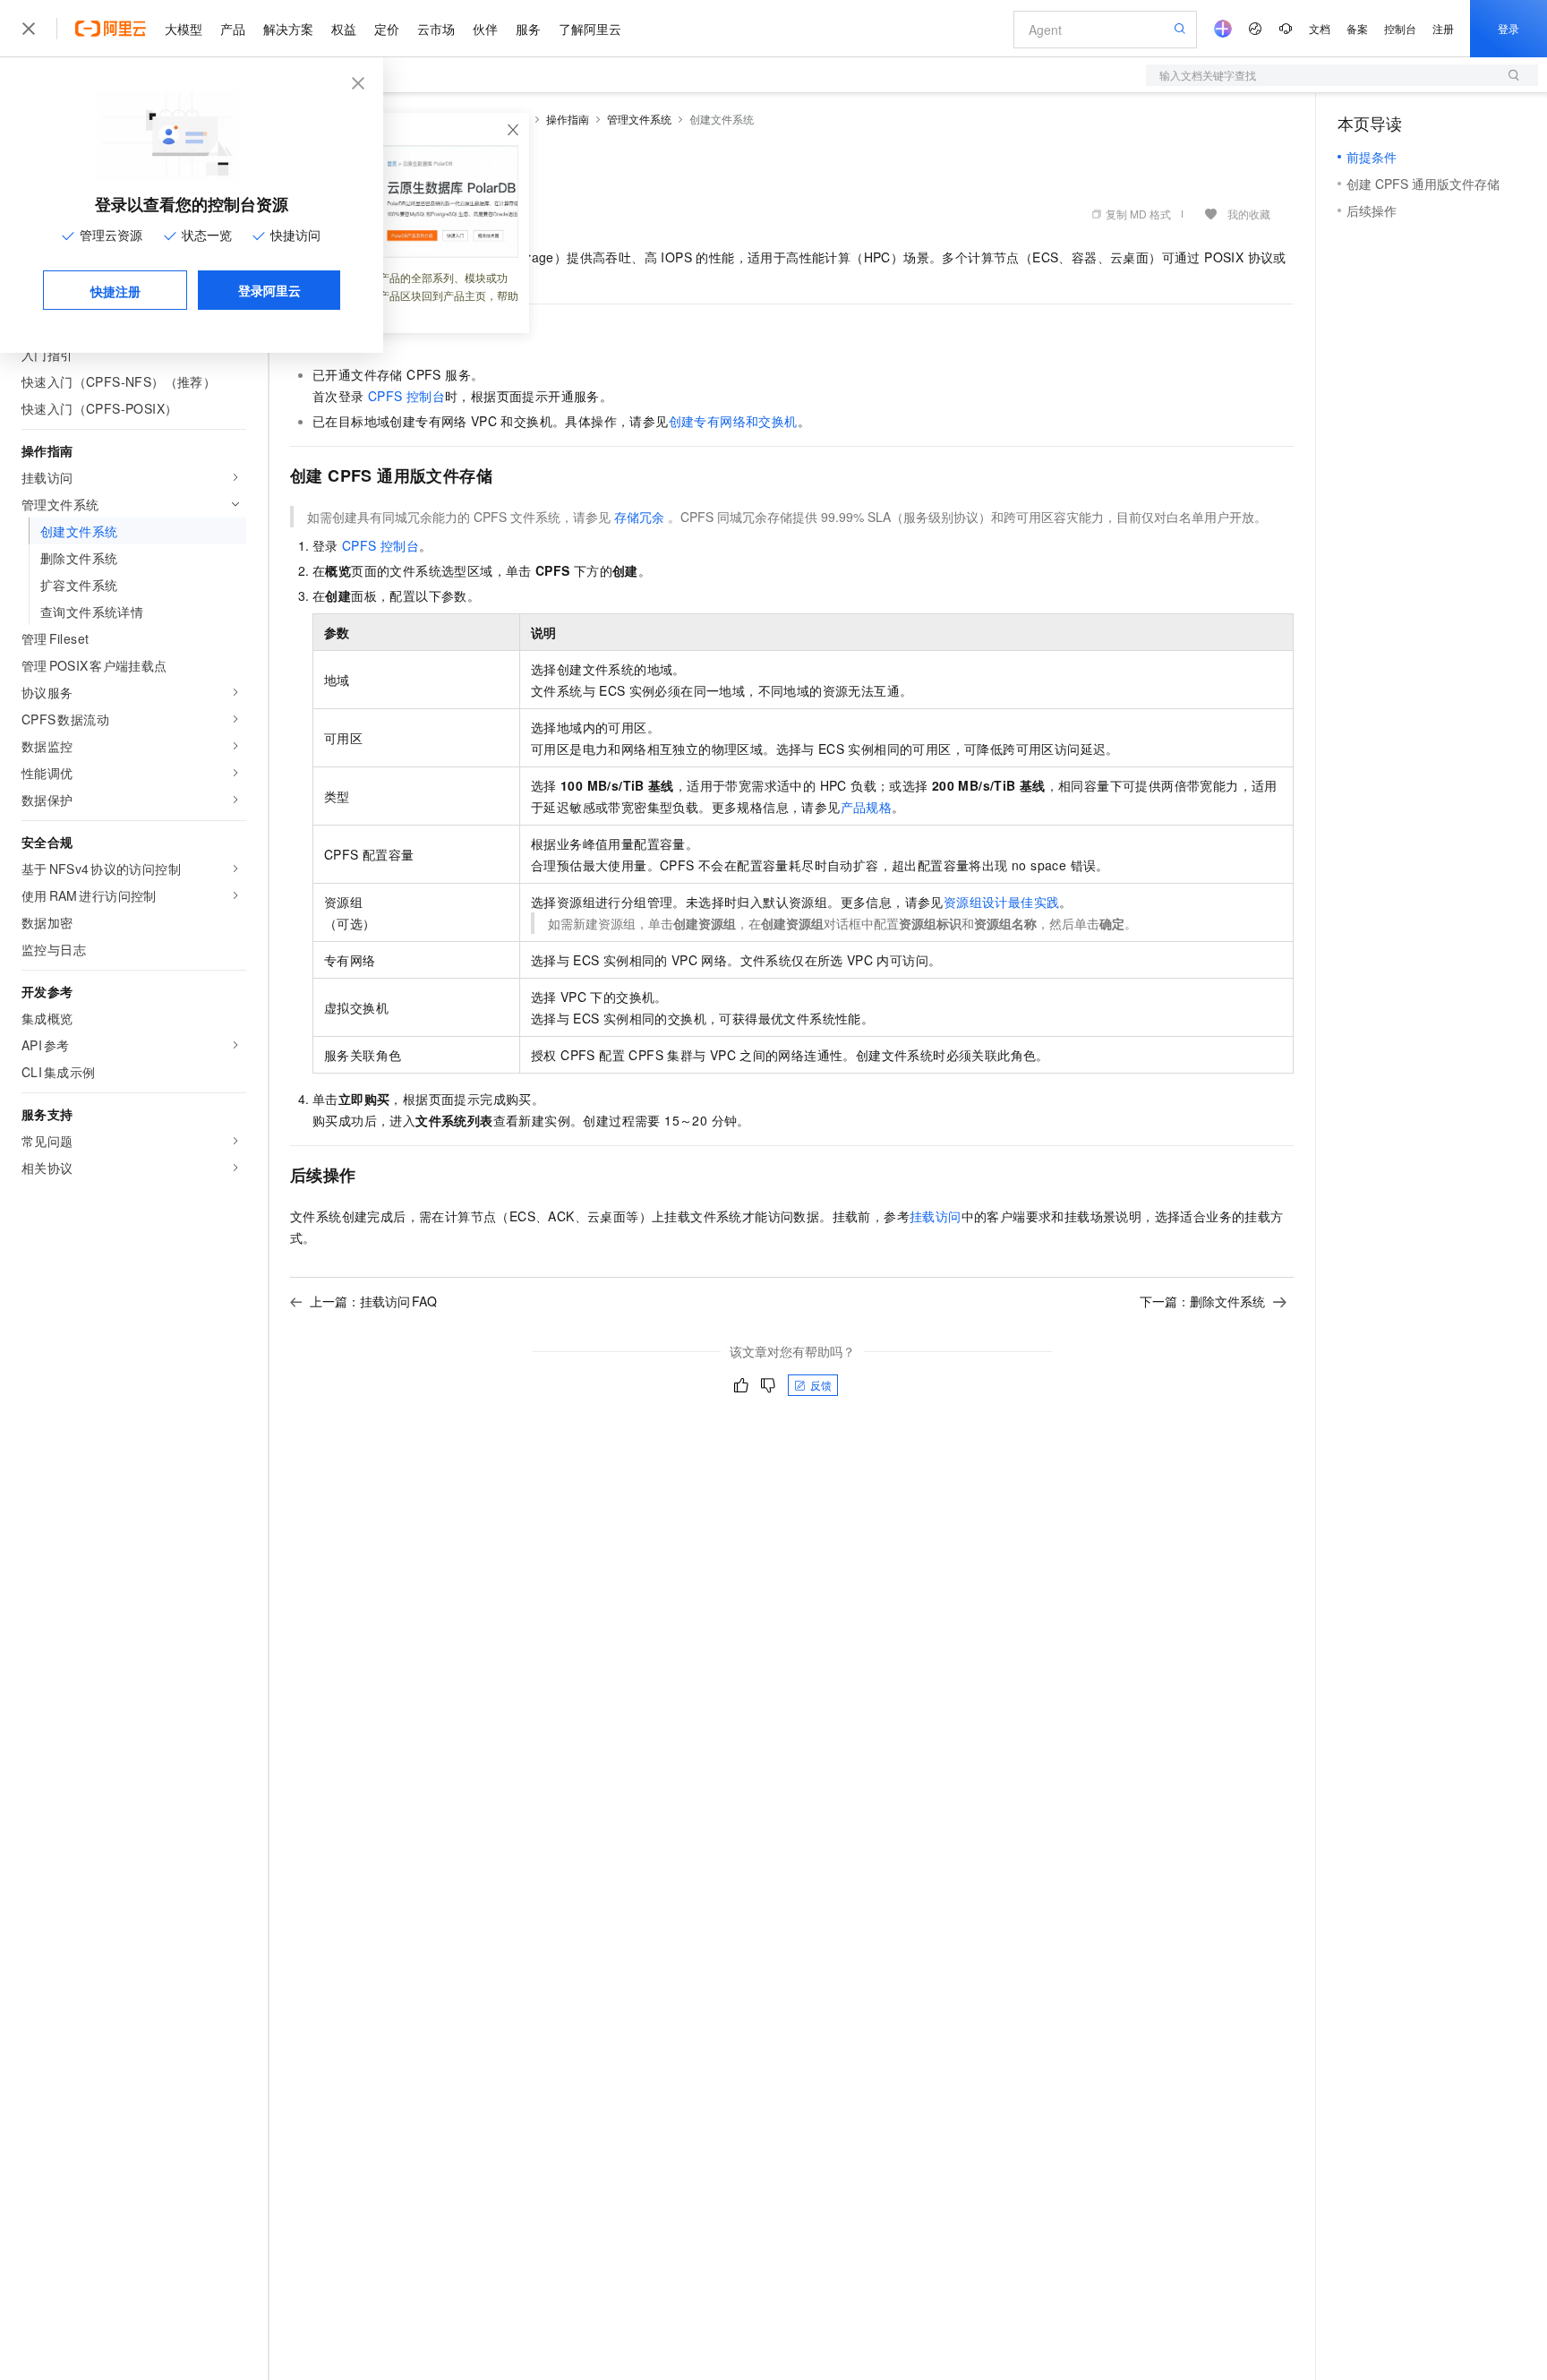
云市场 (436, 29)
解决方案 (288, 29)
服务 (528, 29)
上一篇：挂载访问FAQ (373, 1301)
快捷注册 (115, 291)
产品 (233, 29)
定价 (387, 29)
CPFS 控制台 (406, 396)
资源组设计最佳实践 (1002, 902)
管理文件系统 (639, 119)
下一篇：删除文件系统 (1202, 1301)
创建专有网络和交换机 (733, 421)
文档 (1320, 28)
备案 (1357, 28)
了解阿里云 (590, 29)
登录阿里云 (269, 290)
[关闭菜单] (29, 29)
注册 (1443, 28)
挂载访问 (936, 1216)
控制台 (1400, 28)
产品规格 (867, 807)
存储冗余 (639, 517)
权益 (344, 29)
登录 (1509, 28)
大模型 (184, 29)
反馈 (821, 1385)
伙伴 (485, 29)
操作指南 (568, 119)
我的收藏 (1249, 214)
